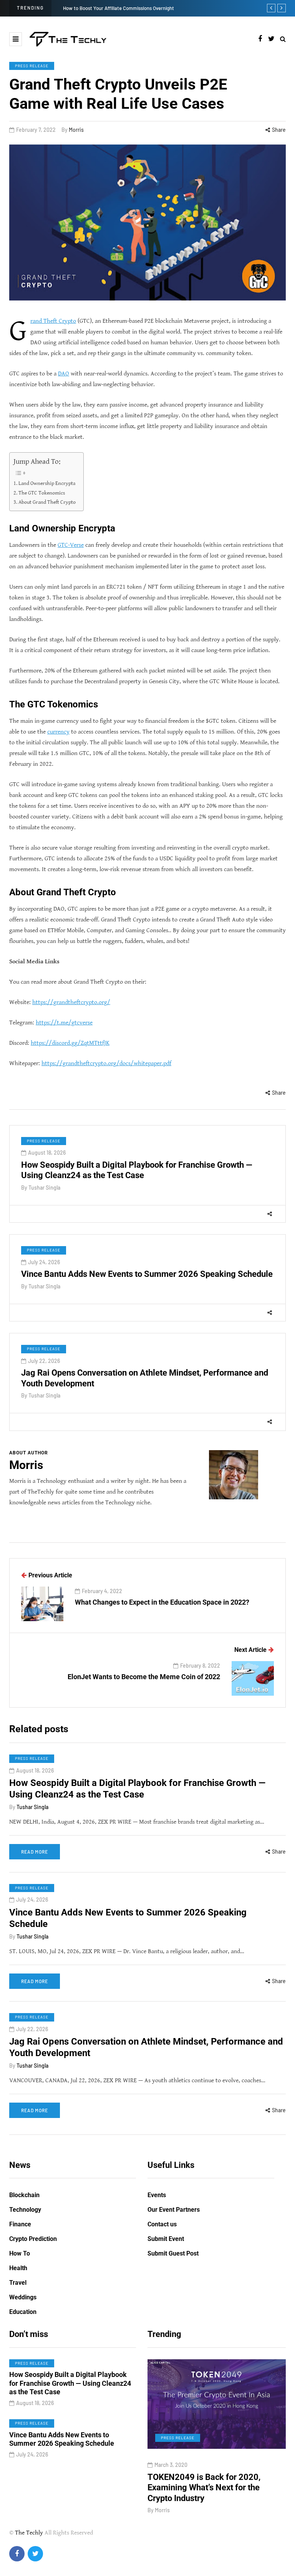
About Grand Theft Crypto (47, 502)
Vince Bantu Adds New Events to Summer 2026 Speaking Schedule (147, 1274)
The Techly (29, 2533)
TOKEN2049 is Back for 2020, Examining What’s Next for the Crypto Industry (174, 2488)
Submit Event (166, 2239)
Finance (20, 2224)
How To (20, 2253)
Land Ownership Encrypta (47, 483)
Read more (35, 1852)
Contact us (162, 2224)
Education (23, 2312)
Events (157, 2195)
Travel (18, 2283)
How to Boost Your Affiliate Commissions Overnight (118, 8)
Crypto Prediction (33, 2239)
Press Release (32, 66)
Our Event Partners (174, 2210)
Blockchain (24, 2195)
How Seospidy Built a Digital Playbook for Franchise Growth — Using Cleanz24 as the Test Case (137, 1789)
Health (18, 2268)
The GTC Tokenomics (42, 493)
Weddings (23, 2297)
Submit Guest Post (173, 2253)
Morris (76, 130)
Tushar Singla (44, 1188)
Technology (25, 2210)
